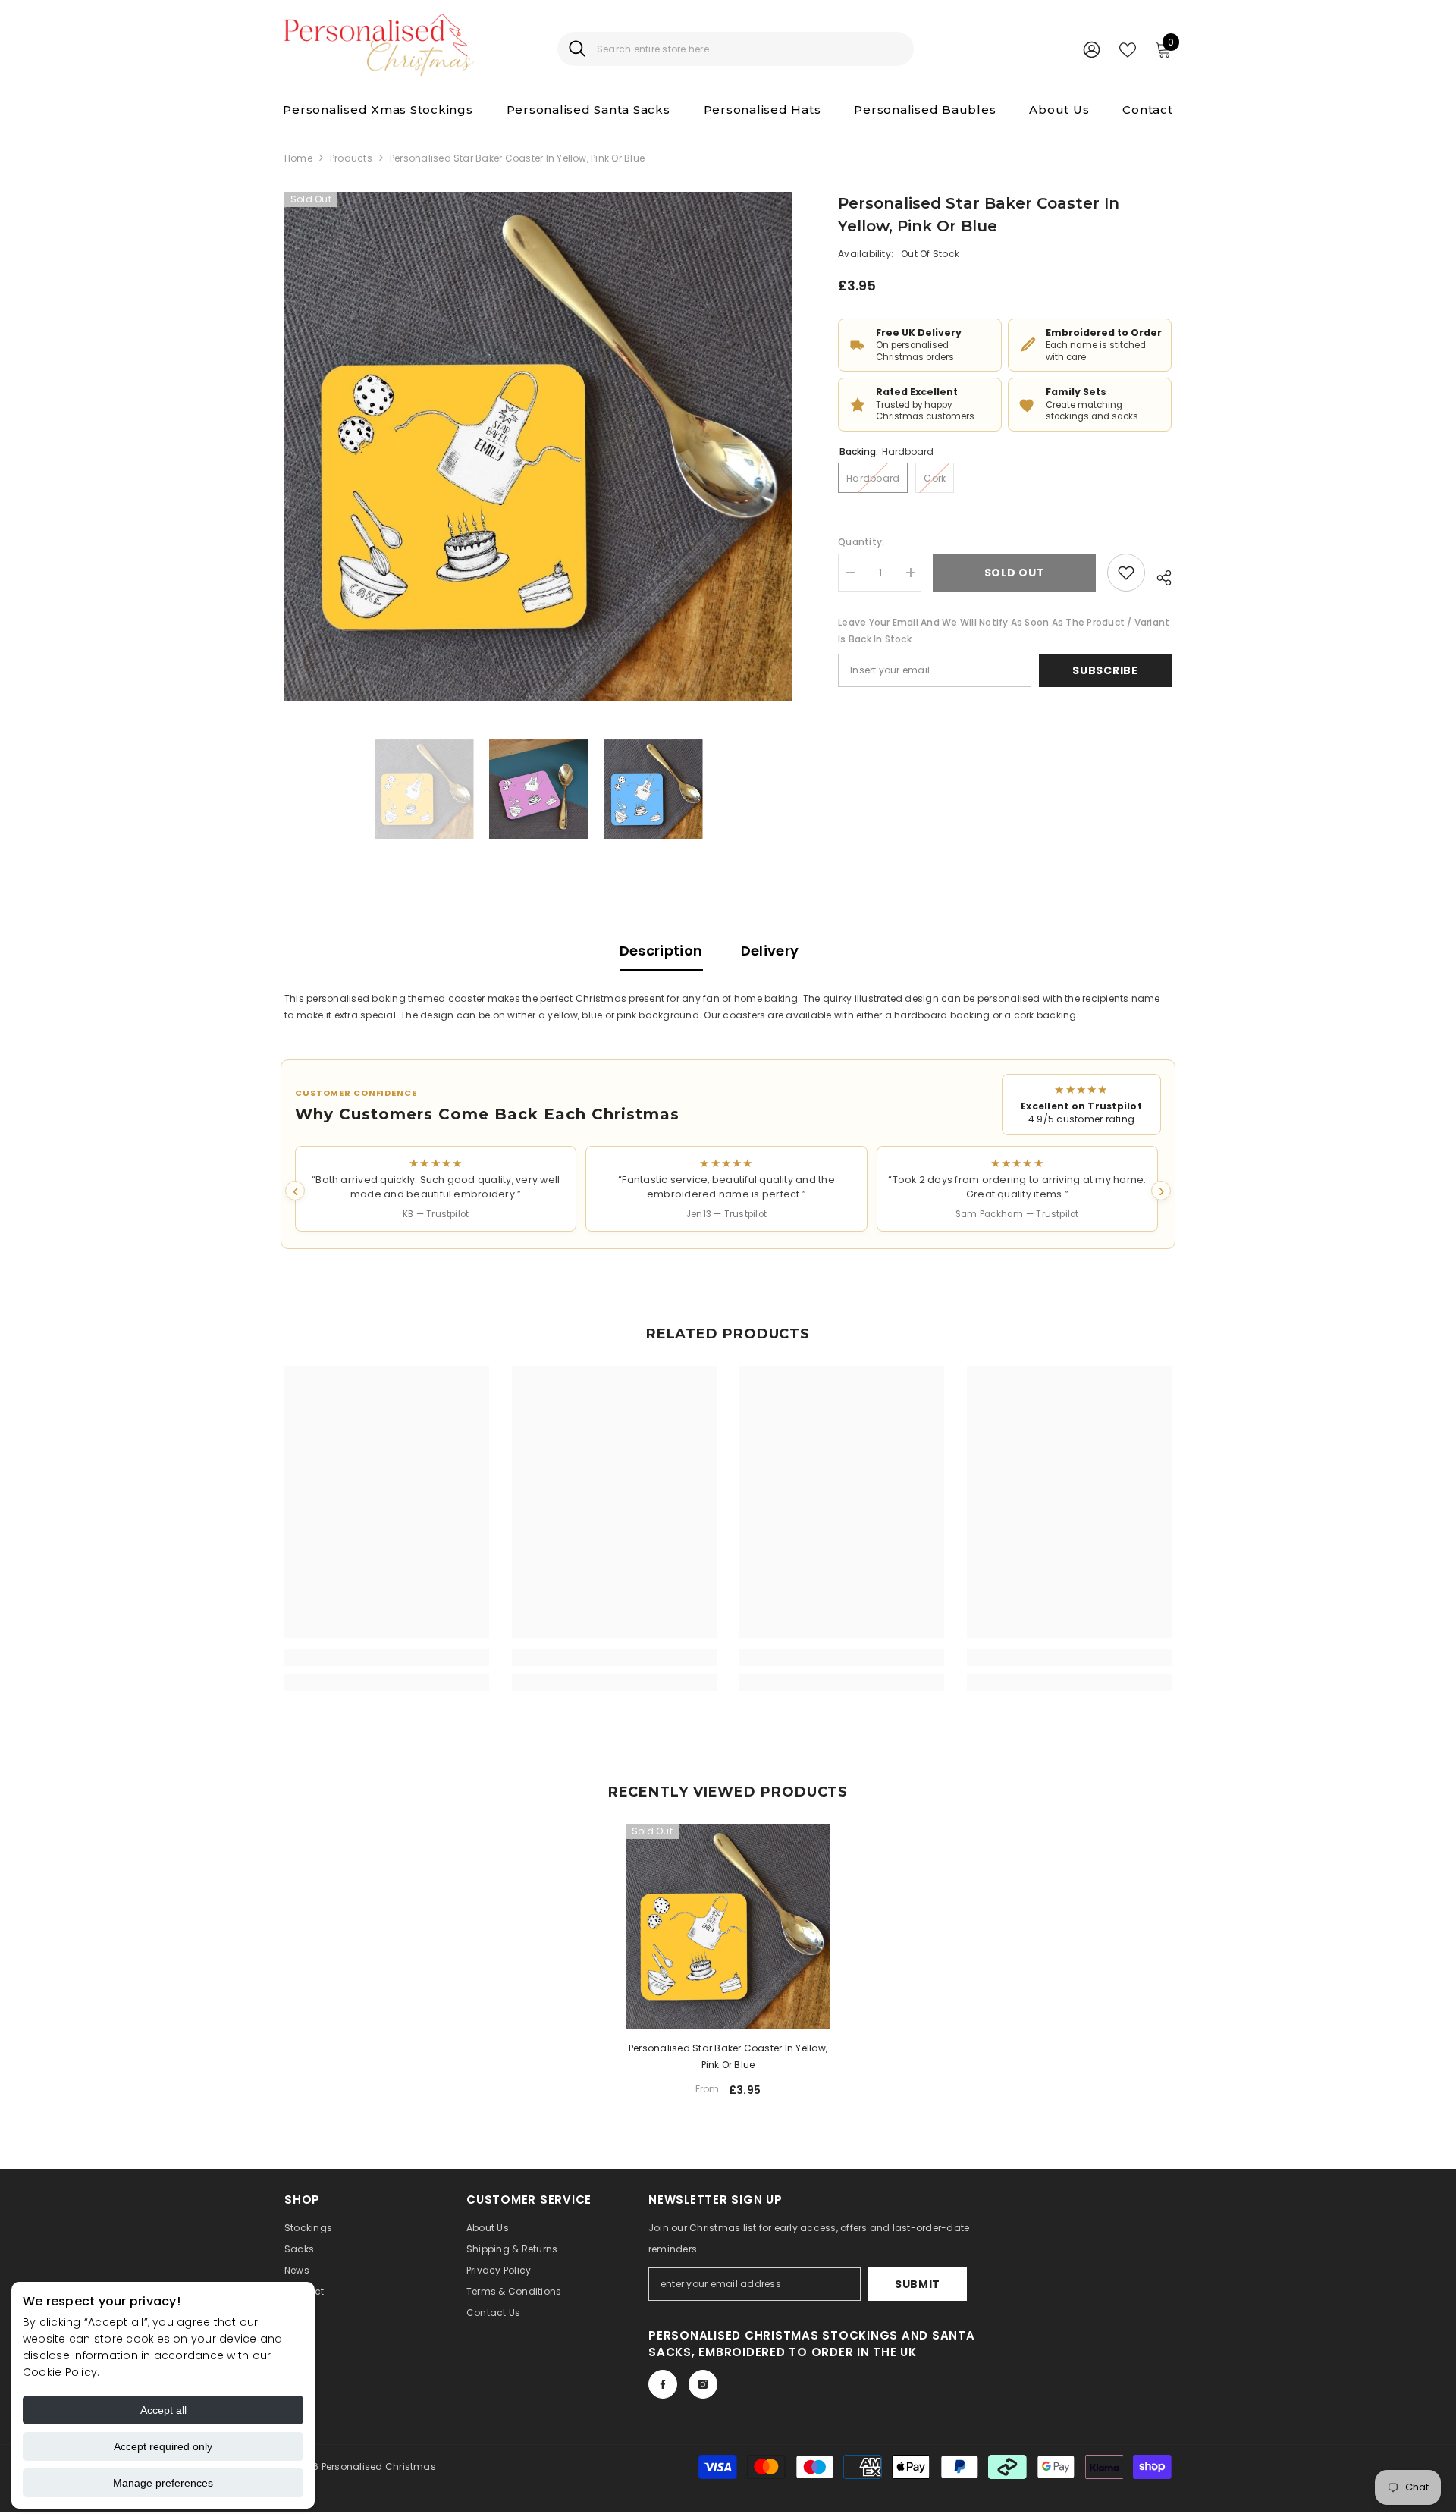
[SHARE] (1158, 576)
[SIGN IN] (1092, 49)
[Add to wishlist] (1126, 573)
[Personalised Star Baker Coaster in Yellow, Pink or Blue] (728, 1926)
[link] (387, 1658)
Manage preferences (163, 2483)
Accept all (163, 2410)
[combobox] (750, 49)
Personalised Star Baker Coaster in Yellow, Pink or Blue (728, 2056)
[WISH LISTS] (1128, 49)
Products (351, 158)
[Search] (736, 49)
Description (661, 951)
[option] (539, 446)
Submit (918, 2284)
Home (298, 158)
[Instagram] (703, 2384)
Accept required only (163, 2446)
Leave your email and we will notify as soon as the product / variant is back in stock (1004, 631)
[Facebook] (663, 2384)
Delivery (770, 951)
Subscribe (1105, 670)
